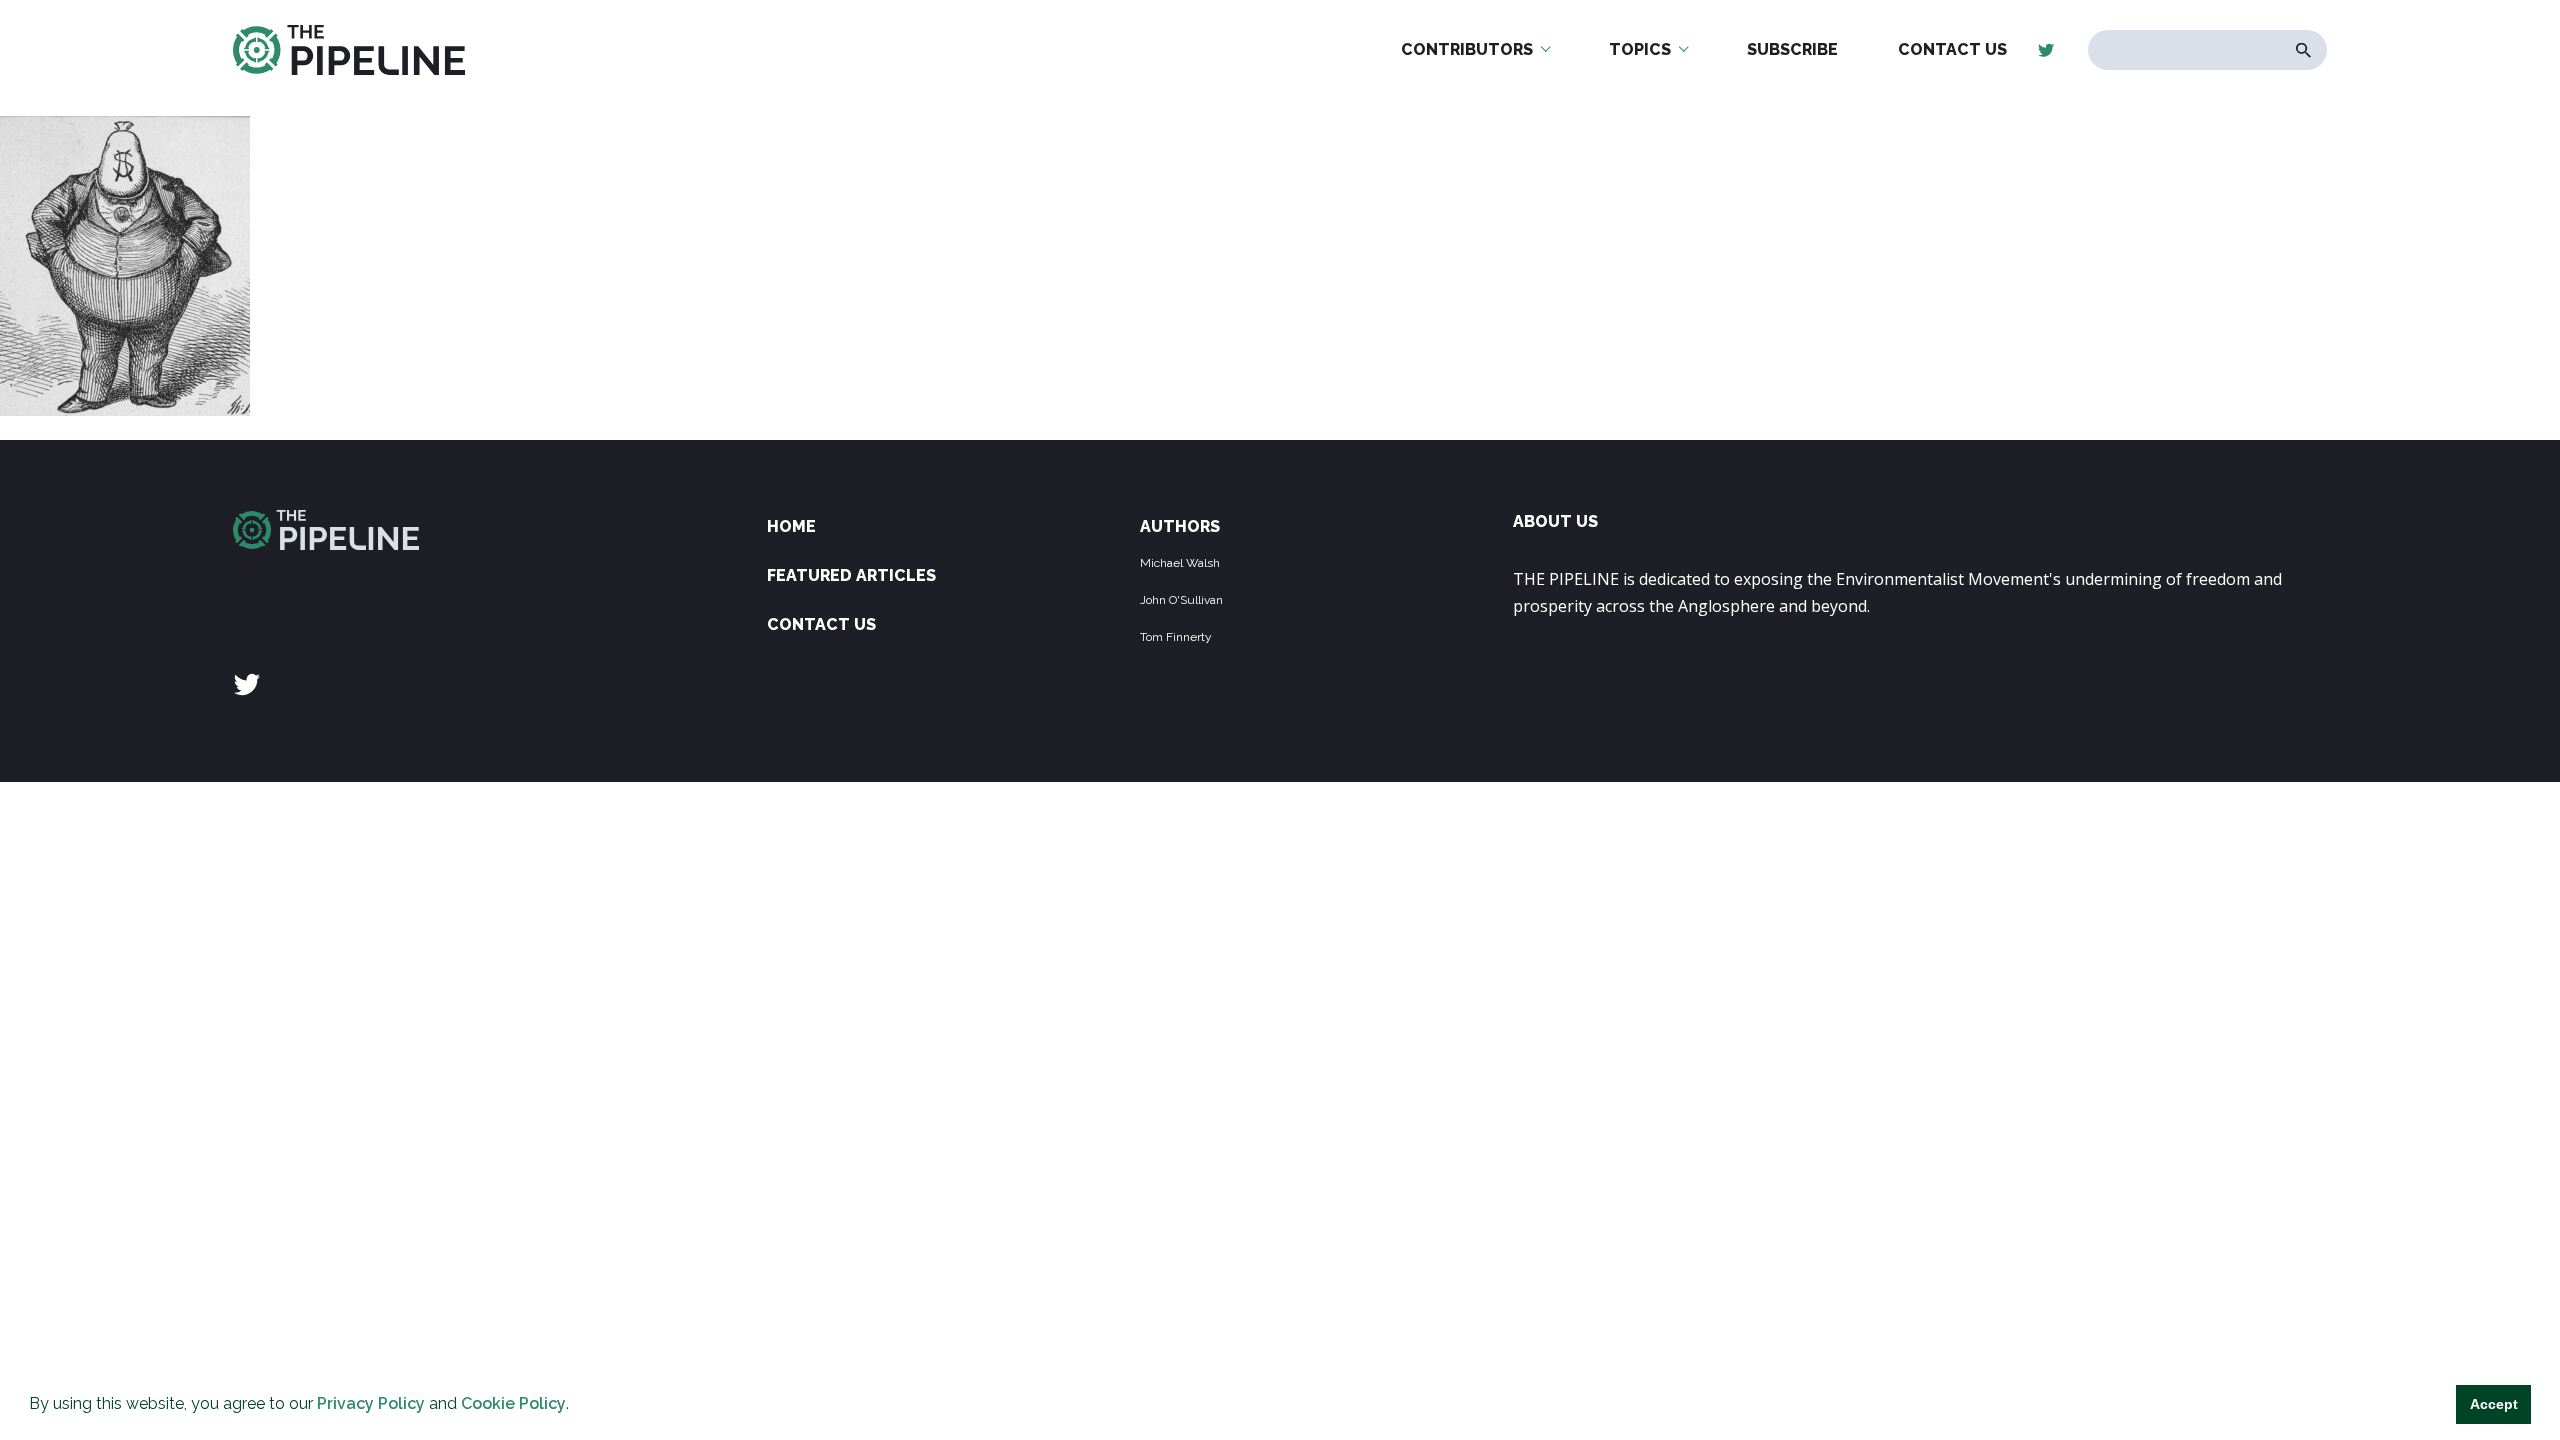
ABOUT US (1555, 521)
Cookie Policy (513, 1403)
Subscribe (1792, 49)
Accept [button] (2494, 1404)
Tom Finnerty (1176, 637)
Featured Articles (851, 575)
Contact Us (1952, 49)
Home (791, 526)
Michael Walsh (1180, 563)
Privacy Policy (371, 1403)
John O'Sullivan (1181, 600)
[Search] (2303, 50)
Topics (1640, 49)
